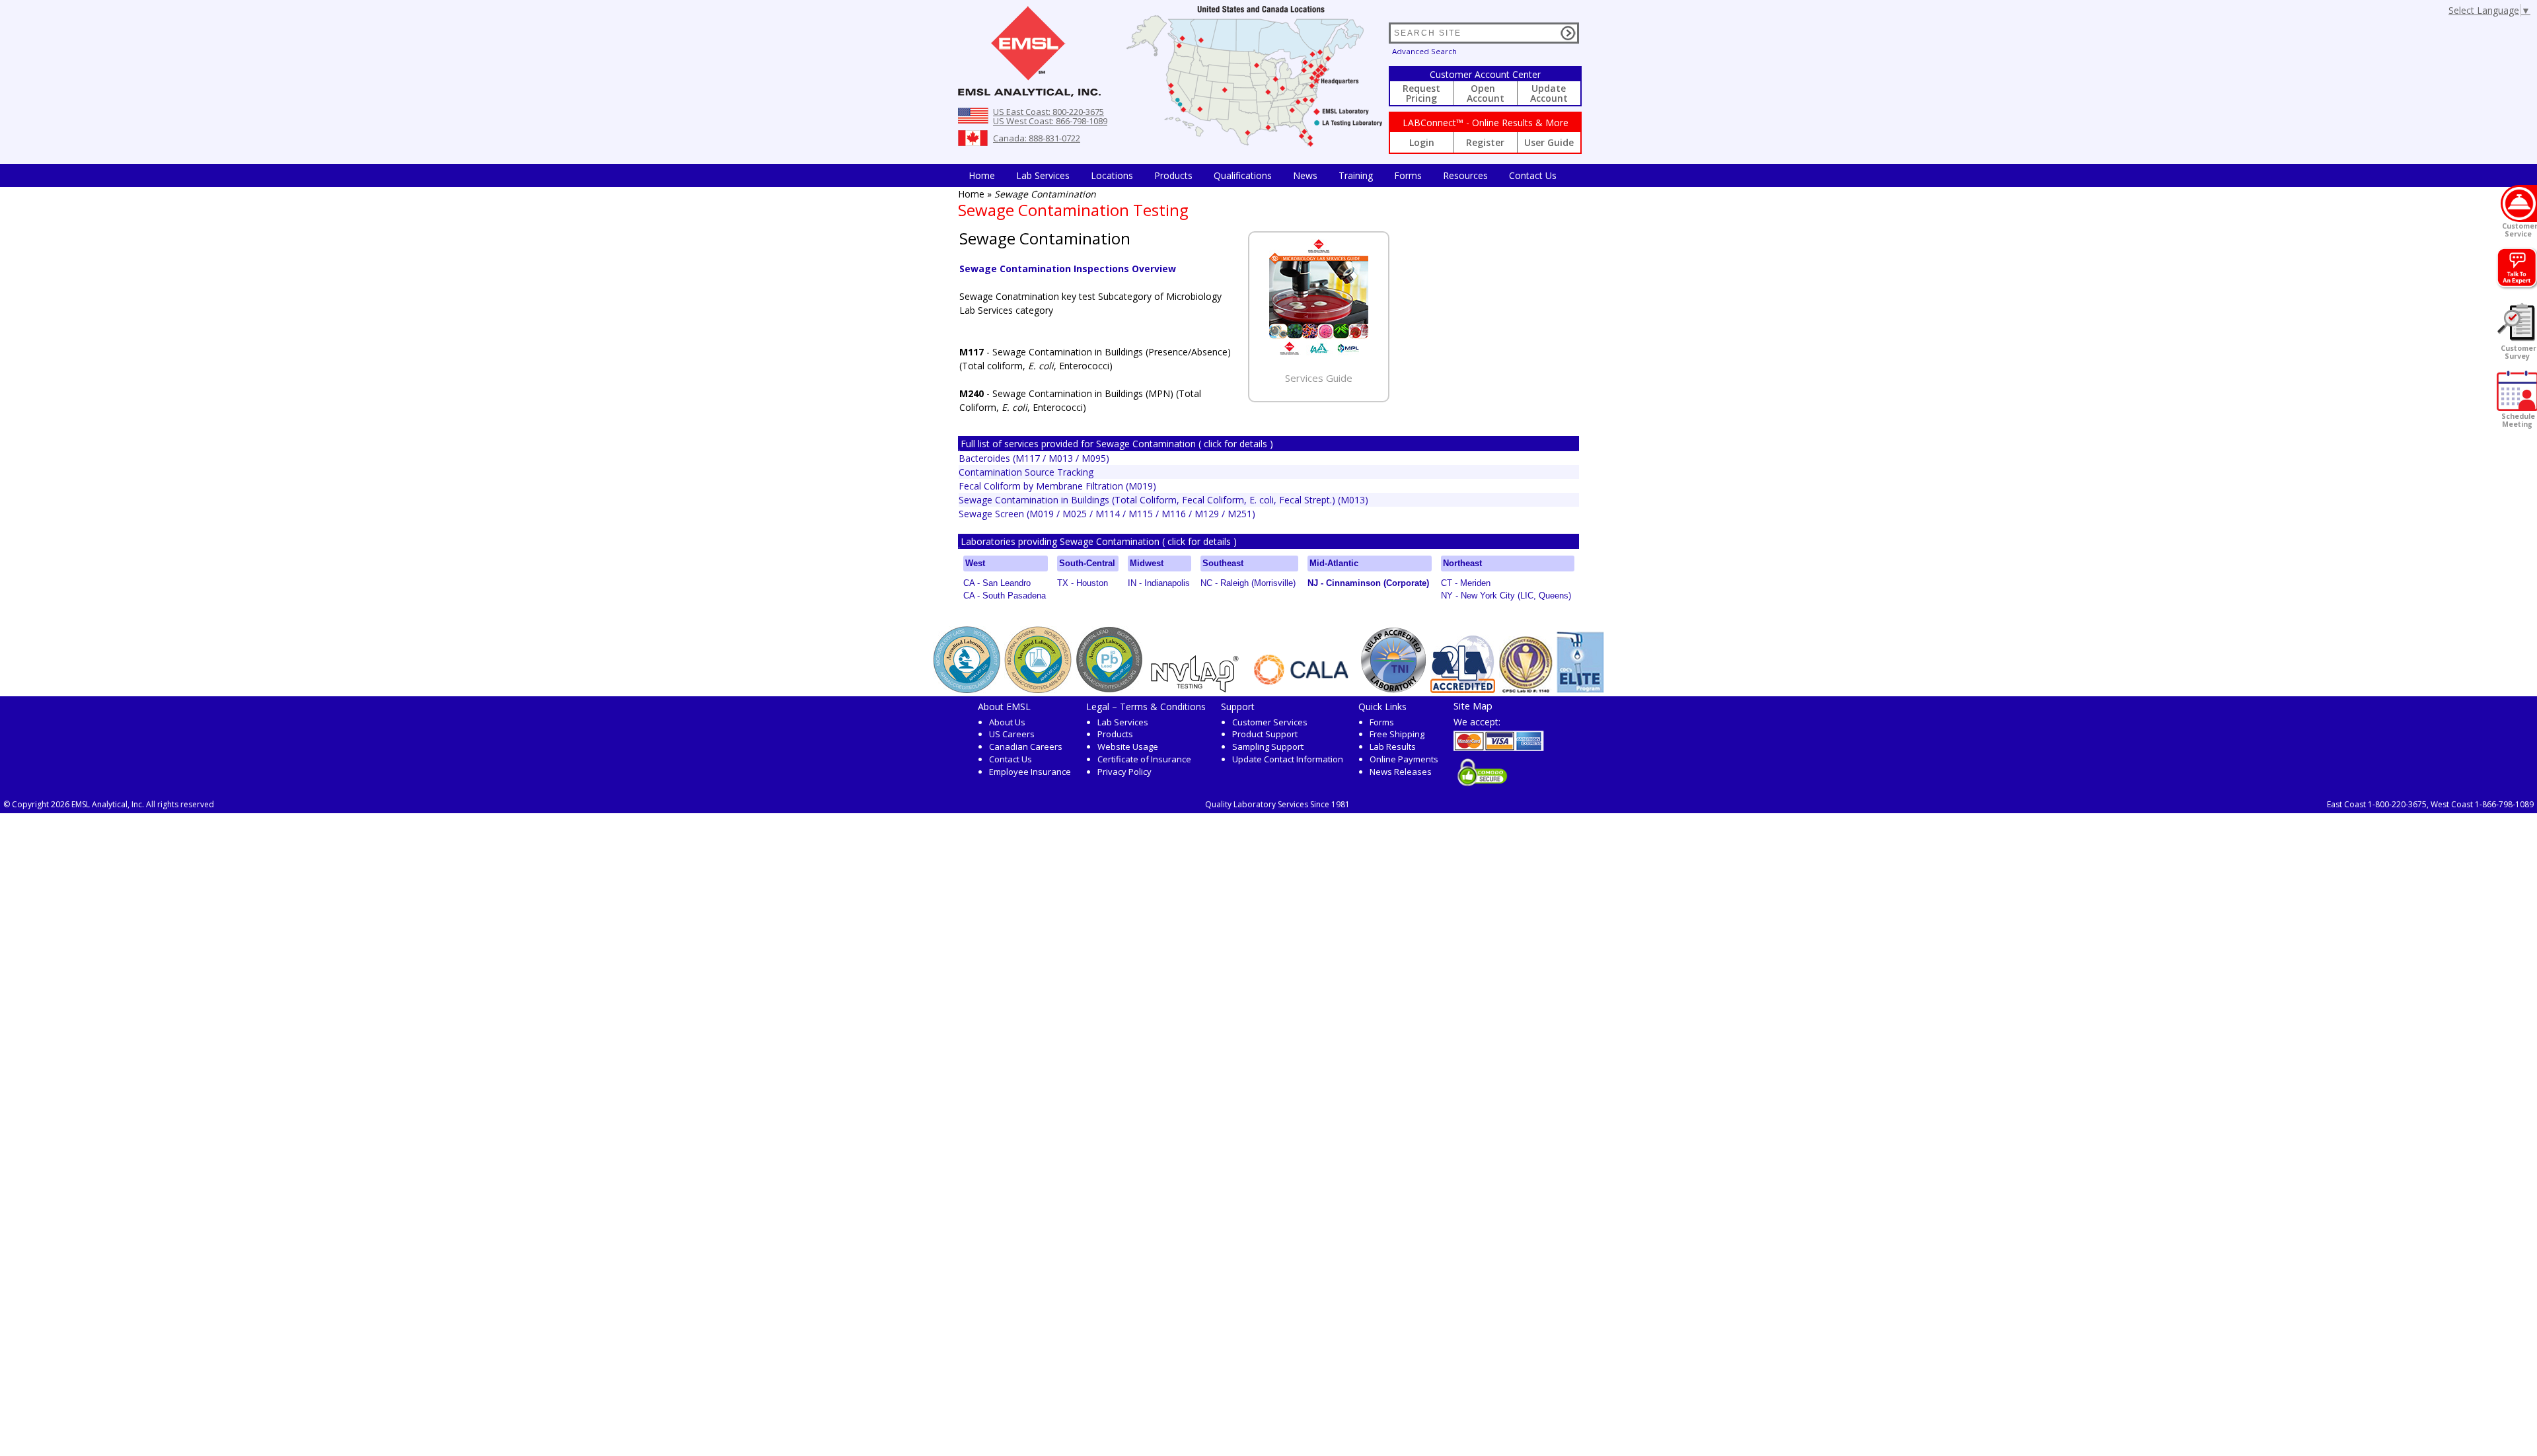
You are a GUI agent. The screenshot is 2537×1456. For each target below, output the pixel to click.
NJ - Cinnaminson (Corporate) (1368, 583)
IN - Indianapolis (1159, 583)
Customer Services (1270, 722)
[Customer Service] (2519, 203)
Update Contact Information (1288, 759)
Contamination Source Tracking (1026, 472)
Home (982, 175)
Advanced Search (1424, 51)
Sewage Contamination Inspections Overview (1068, 269)
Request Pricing (1421, 93)
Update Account (1549, 93)
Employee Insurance (1030, 772)
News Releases (1401, 772)
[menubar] (1263, 175)
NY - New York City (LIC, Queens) (1506, 596)
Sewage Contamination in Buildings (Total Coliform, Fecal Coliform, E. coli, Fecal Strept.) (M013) (1163, 500)
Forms (1408, 175)
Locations (1112, 175)
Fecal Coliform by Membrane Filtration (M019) (1057, 486)
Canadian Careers (1026, 746)
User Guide (1549, 142)
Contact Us (1533, 175)
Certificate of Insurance (1144, 759)
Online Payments (1404, 759)
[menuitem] (982, 175)
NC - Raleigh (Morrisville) (1248, 583)
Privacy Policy (1124, 772)
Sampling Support (1268, 746)
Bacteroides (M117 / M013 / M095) (1034, 458)
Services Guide (1319, 378)
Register (1485, 142)
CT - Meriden (1466, 583)
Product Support (1265, 734)
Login (1422, 142)
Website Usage (1128, 746)
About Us (1007, 722)
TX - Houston (1083, 583)
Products (1173, 175)
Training (1356, 175)
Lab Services (1123, 722)
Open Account (1486, 93)
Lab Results (1393, 746)
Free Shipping (1397, 734)
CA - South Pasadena (1005, 596)
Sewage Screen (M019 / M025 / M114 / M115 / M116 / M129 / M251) (1107, 514)
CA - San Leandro (997, 583)
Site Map (1473, 706)
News (1305, 175)
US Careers (1012, 734)
